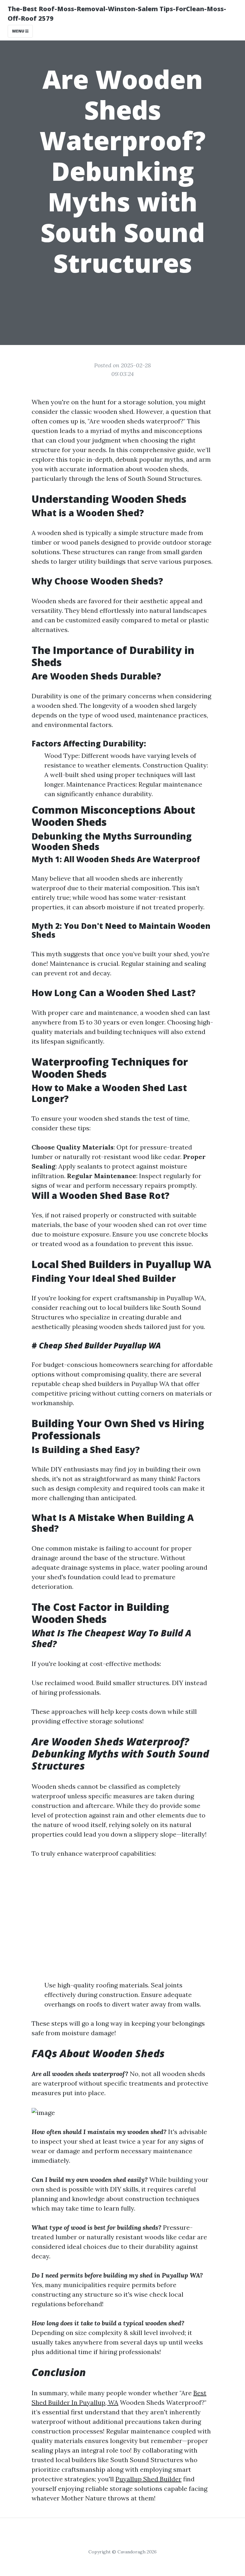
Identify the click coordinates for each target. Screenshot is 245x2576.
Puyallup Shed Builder (148, 2479)
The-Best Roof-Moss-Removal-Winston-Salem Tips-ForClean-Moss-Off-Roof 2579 (117, 14)
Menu (19, 31)
